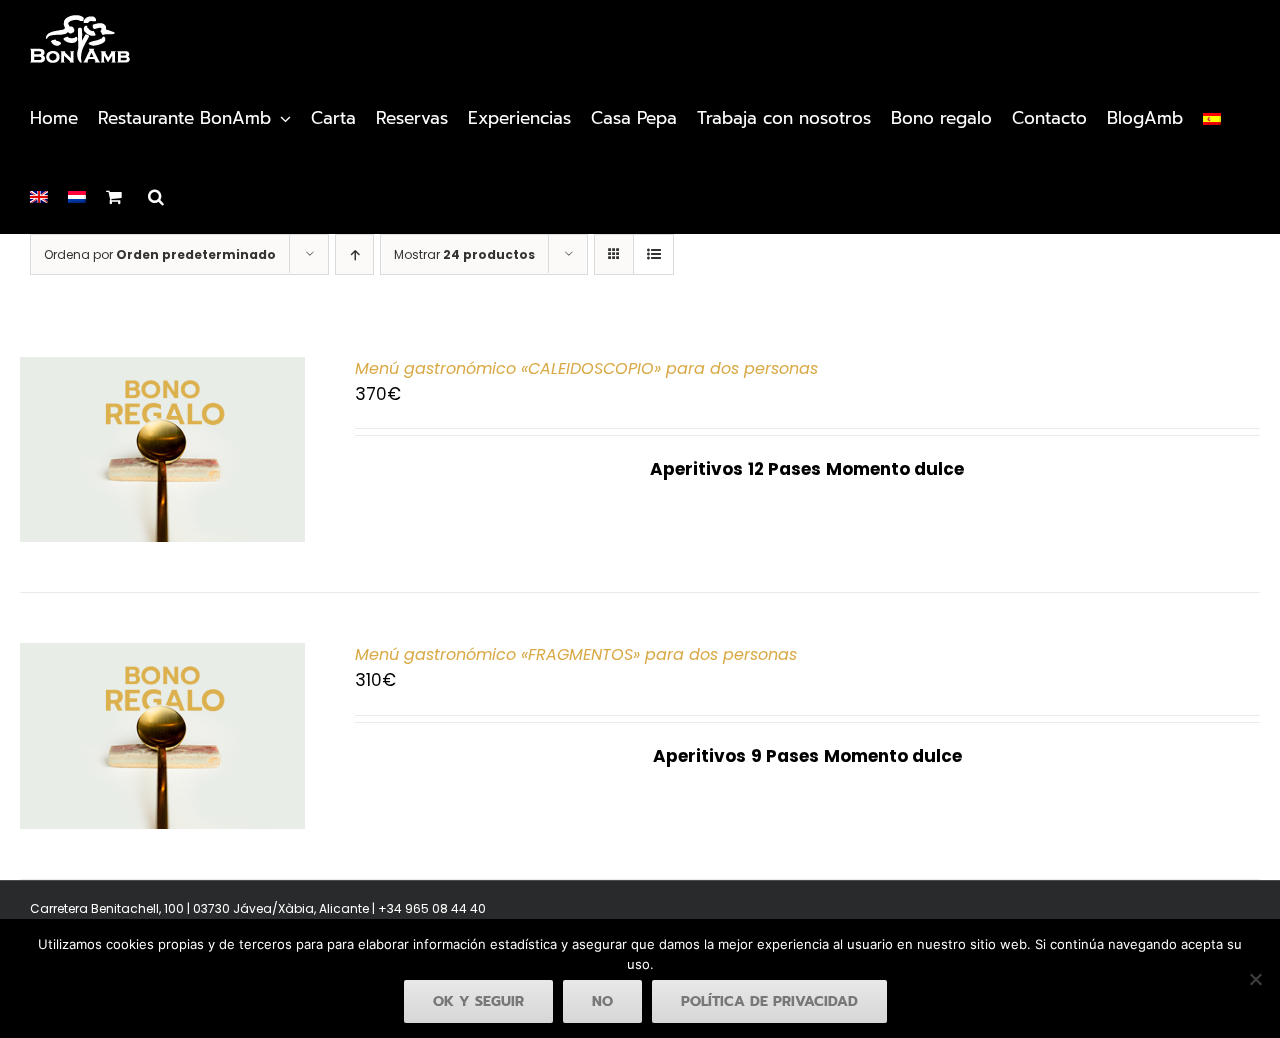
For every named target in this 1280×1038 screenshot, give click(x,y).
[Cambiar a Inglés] (39, 195)
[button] (156, 195)
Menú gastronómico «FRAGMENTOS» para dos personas (576, 654)
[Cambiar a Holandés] (77, 195)
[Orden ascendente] (354, 254)
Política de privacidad (769, 1001)
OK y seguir (478, 1001)
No (602, 1001)
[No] (1255, 979)
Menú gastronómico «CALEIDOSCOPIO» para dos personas (586, 368)
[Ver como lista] (653, 254)
